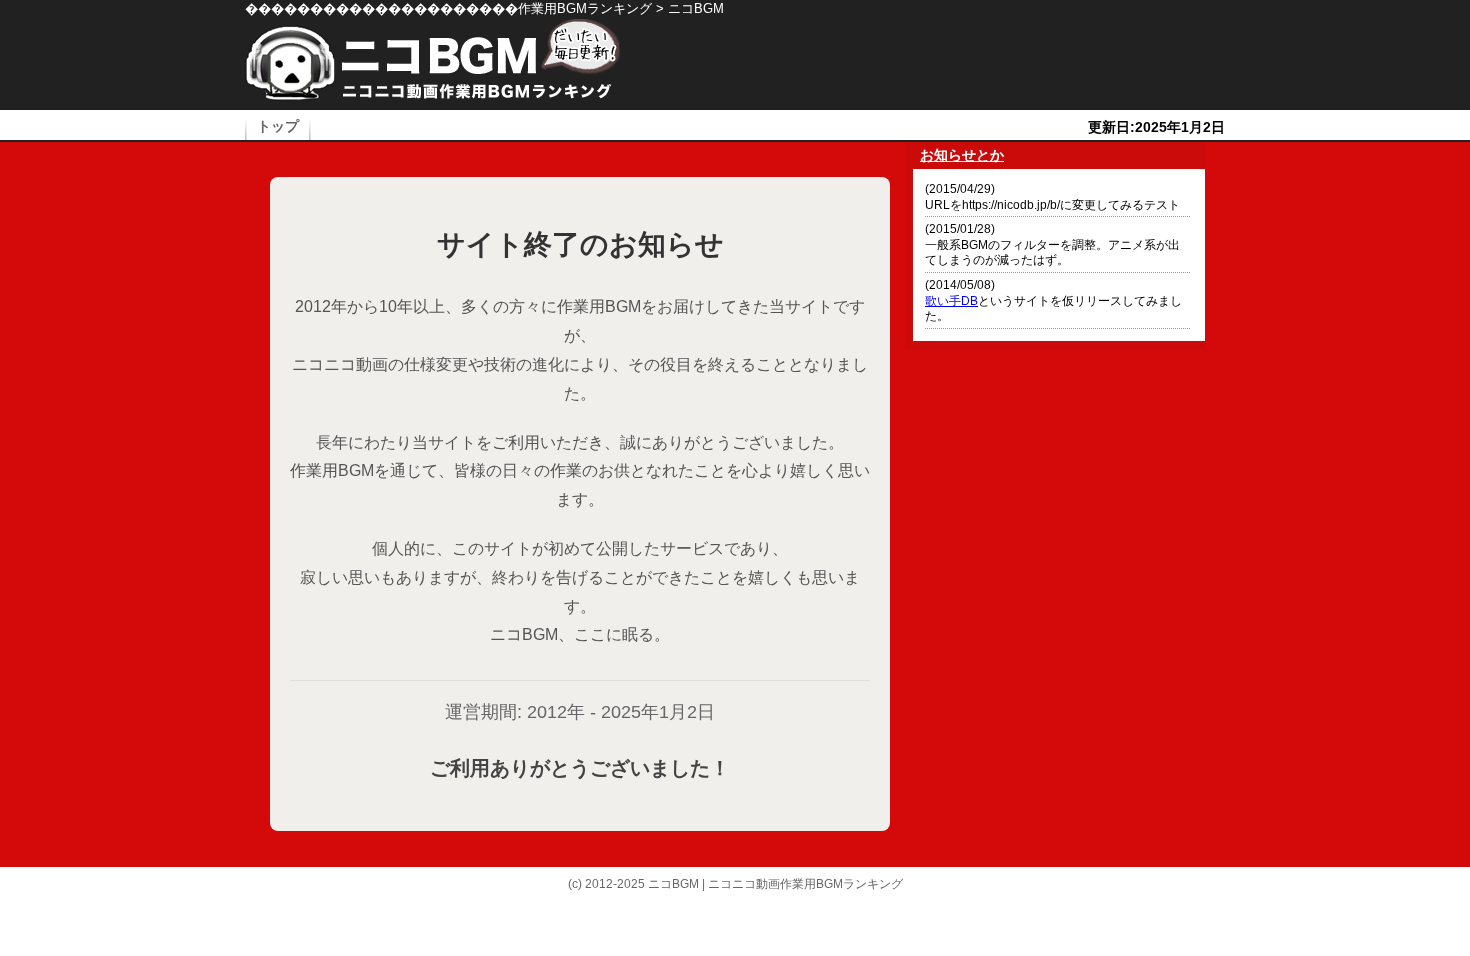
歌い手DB (951, 301)
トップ (278, 126)
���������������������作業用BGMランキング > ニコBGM (484, 8)
